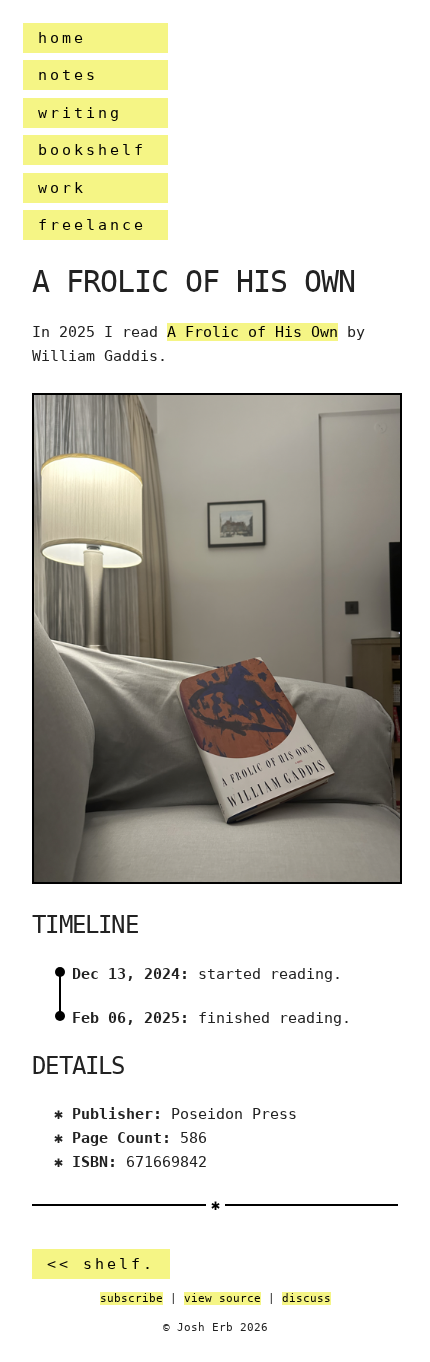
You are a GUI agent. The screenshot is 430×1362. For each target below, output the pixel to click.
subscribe (131, 1298)
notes (68, 75)
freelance (92, 225)
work (62, 188)
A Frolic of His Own (252, 332)
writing (80, 113)
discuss (306, 1298)
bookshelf (92, 150)
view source (222, 1298)
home (62, 38)
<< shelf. (101, 1264)
